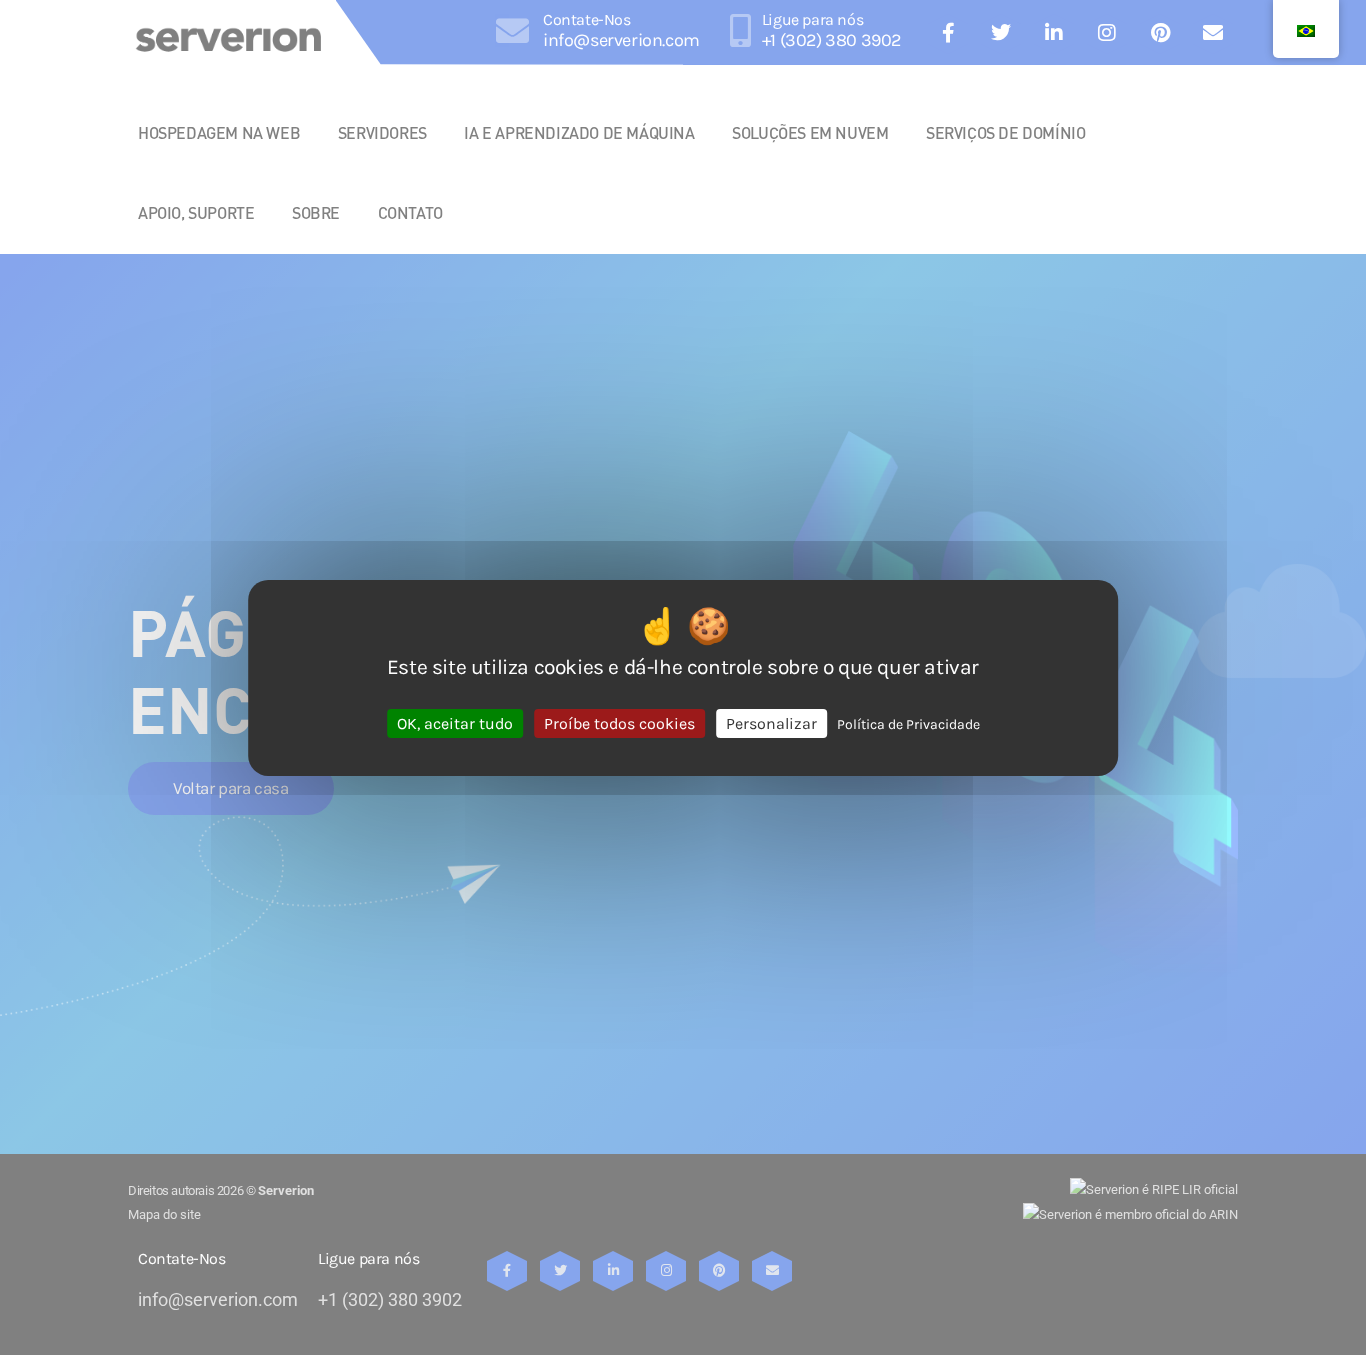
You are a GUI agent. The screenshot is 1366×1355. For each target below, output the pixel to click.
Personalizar (771, 722)
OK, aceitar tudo (455, 722)
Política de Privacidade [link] (908, 723)
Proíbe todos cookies (619, 722)
